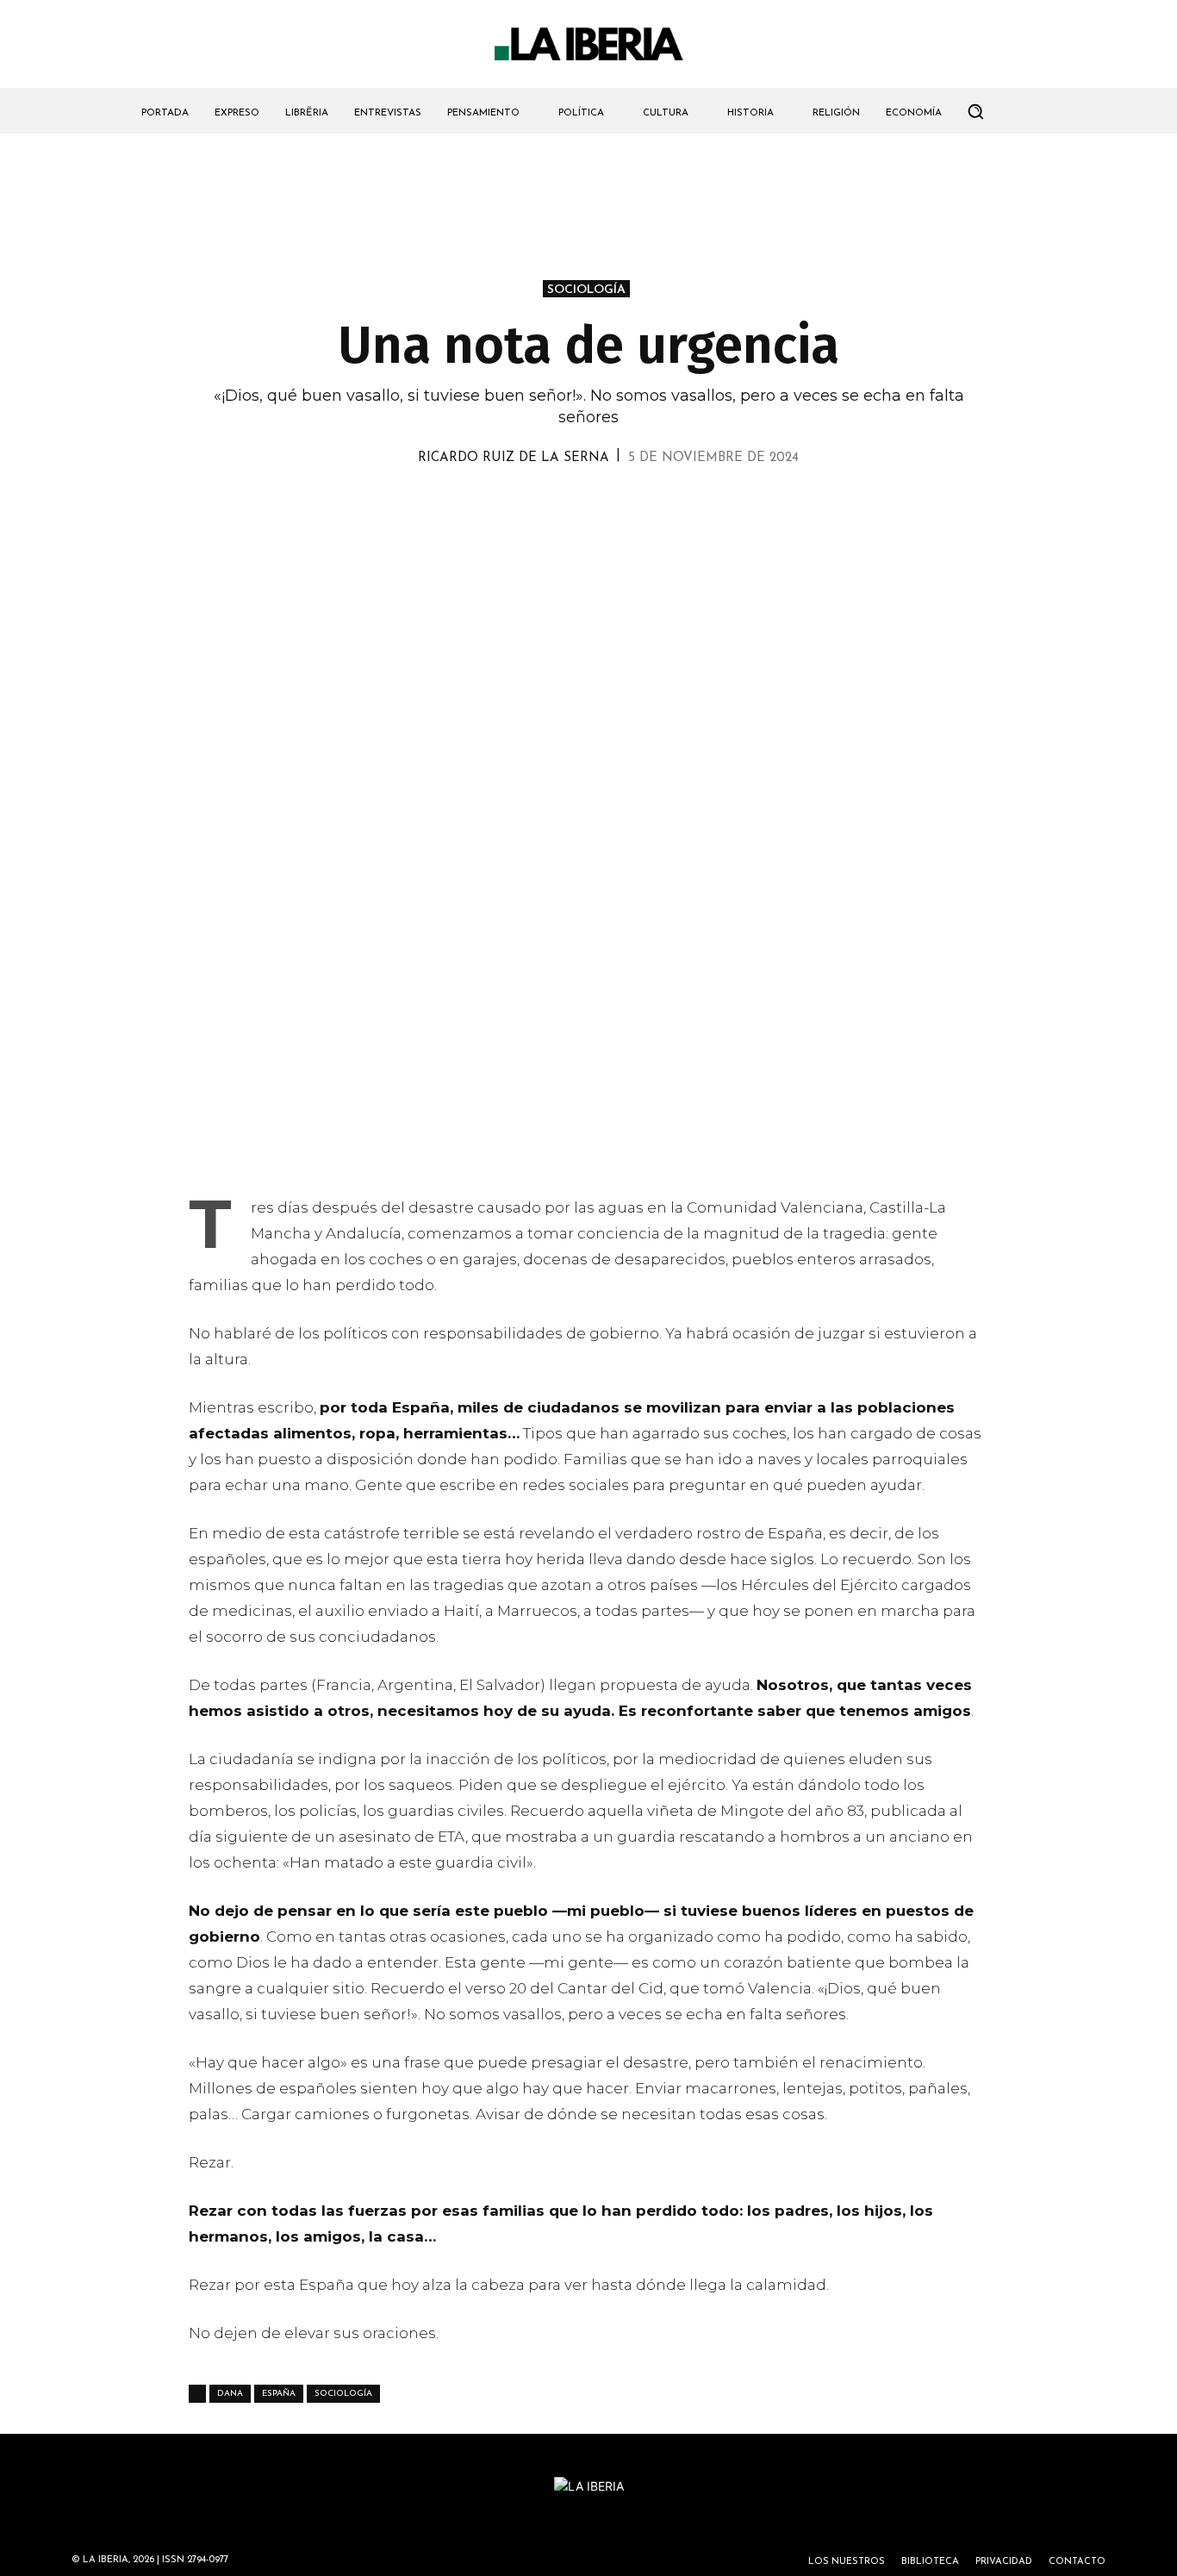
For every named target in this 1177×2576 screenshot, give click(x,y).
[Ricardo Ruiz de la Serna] (398, 458)
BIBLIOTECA (930, 2562)
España (279, 2394)
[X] (489, 507)
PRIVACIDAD (1004, 2562)
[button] (975, 111)
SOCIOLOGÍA (586, 290)
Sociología (343, 2394)
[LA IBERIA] (588, 44)
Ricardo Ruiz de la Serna (514, 458)
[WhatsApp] (528, 507)
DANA (230, 2394)
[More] (688, 507)
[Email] (647, 507)
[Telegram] (607, 507)
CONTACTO (1077, 2562)
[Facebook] (568, 507)
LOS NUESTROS (847, 2562)
